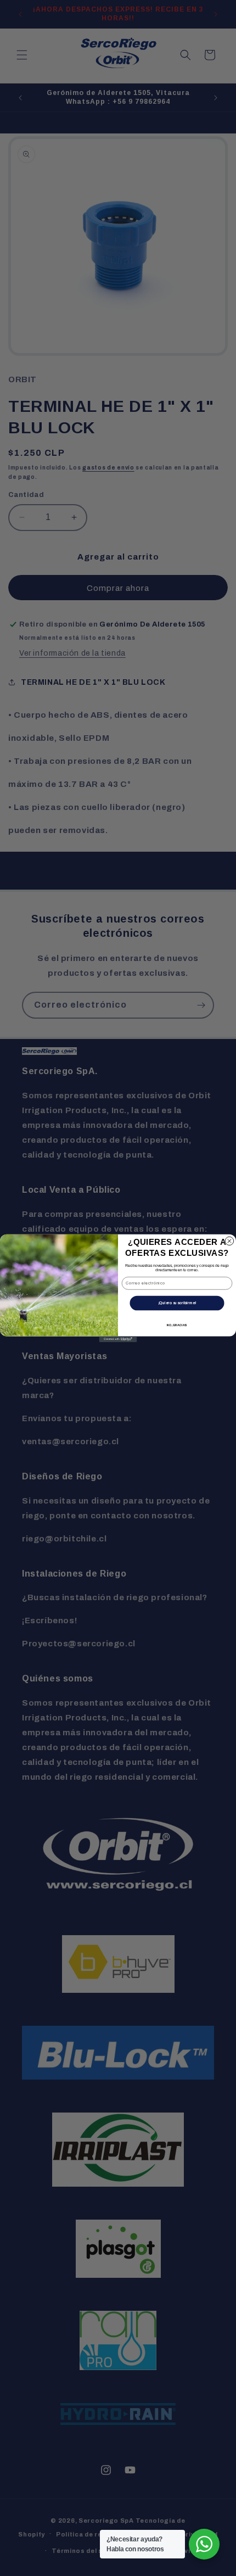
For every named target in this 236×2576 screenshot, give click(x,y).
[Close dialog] (229, 1241)
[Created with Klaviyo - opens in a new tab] (118, 1339)
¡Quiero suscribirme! (177, 1303)
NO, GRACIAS (177, 1325)
